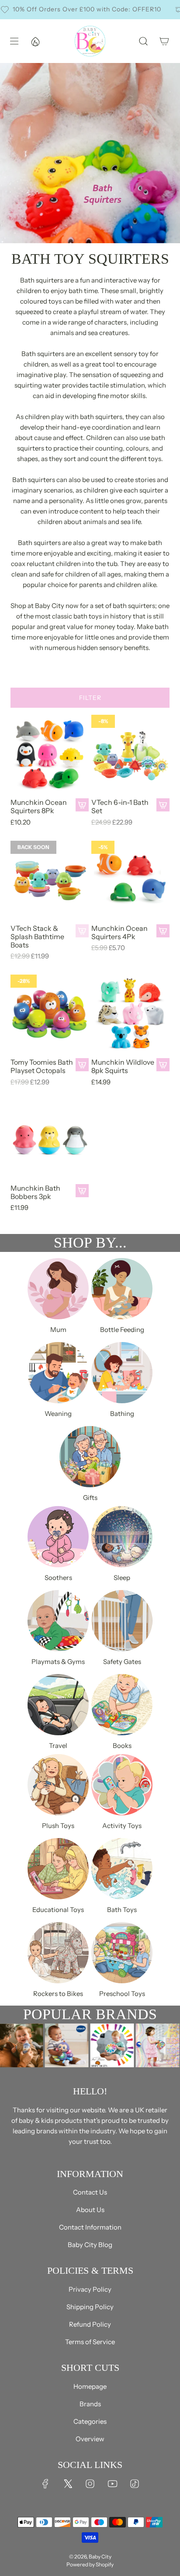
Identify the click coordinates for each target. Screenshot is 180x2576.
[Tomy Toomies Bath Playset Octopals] (50, 1014)
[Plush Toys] (58, 1785)
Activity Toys (122, 1826)
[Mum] (58, 1289)
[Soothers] (58, 1537)
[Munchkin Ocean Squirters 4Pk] (130, 880)
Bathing (122, 1414)
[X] (68, 2484)
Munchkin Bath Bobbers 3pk (35, 1192)
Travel (58, 1746)
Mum (58, 1330)
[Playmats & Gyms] (58, 1621)
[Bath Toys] (122, 1869)
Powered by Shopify (90, 2564)
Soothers (58, 1578)
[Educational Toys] (58, 1869)
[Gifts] (90, 1457)
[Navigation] (14, 41)
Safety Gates (122, 1662)
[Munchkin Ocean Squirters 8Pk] (50, 754)
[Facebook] (45, 2484)
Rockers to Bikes (58, 1994)
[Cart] (164, 41)
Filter (90, 698)
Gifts (90, 1498)
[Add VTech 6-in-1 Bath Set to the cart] (163, 805)
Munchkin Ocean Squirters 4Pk (119, 933)
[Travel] (58, 1705)
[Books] (122, 1705)
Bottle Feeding (122, 1330)
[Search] (143, 41)
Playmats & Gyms (58, 1662)
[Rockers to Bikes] (58, 1953)
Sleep (122, 1578)
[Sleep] (122, 1537)
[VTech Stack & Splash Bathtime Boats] (50, 880)
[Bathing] (122, 1373)
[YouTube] (112, 2484)
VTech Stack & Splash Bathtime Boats (37, 937)
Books (122, 1746)
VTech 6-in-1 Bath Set (120, 807)
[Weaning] (58, 1373)
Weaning (58, 1414)
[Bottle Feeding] (122, 1289)
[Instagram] (90, 2484)
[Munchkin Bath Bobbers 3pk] (50, 1140)
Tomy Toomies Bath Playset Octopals (42, 1066)
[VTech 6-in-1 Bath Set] (130, 754)
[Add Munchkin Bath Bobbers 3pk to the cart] (82, 1191)
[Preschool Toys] (122, 1953)
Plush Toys (58, 1826)
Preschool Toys (122, 1994)
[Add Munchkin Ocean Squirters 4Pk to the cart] (163, 931)
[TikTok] (135, 2484)
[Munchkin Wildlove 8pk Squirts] (130, 1014)
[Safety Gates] (122, 1621)
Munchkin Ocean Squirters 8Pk (39, 807)
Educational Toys (58, 1910)
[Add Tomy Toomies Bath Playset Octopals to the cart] (82, 1065)
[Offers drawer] (35, 41)
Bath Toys (122, 1910)
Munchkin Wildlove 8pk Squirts (123, 1066)
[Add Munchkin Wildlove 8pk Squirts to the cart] (163, 1065)
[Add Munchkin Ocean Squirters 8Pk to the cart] (82, 805)
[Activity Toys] (122, 1785)
